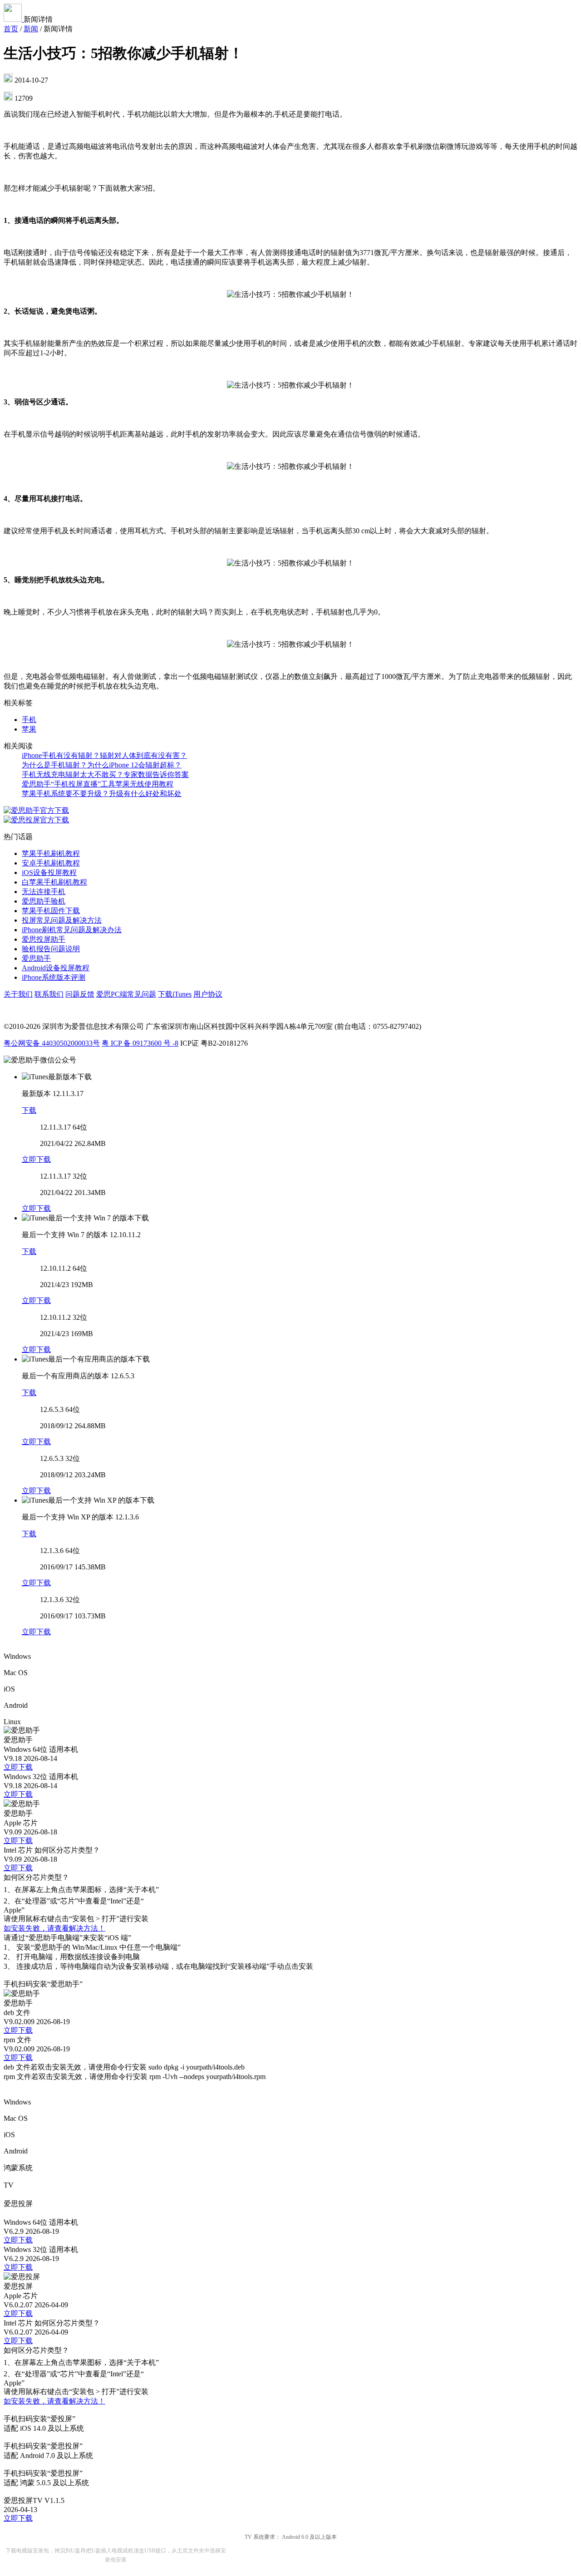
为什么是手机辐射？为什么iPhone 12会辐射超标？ (102, 765)
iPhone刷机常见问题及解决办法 (72, 930)
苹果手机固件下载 (51, 911)
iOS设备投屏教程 (49, 873)
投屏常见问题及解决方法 (62, 920)
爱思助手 (36, 958)
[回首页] (14, 19)
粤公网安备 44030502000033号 (52, 1043)
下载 (29, 1110)
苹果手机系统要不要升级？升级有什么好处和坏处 (102, 794)
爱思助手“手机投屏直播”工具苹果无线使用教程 (98, 784)
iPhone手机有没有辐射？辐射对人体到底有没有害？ (104, 755)
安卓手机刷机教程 (51, 863)
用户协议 (208, 994)
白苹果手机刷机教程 (54, 882)
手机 (29, 720)
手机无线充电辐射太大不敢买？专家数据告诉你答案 (105, 774)
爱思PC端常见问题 (126, 994)
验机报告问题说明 (51, 949)
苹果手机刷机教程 (51, 853)
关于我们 (18, 994)
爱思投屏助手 (44, 939)
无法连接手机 (44, 892)
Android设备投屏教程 (56, 968)
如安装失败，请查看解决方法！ (54, 1928)
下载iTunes (175, 994)
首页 (11, 29)
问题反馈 (80, 994)
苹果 (29, 729)
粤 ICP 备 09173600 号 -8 (140, 1043)
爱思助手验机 (44, 901)
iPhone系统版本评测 (54, 977)
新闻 (31, 29)
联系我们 (49, 994)
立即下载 (36, 1159)
